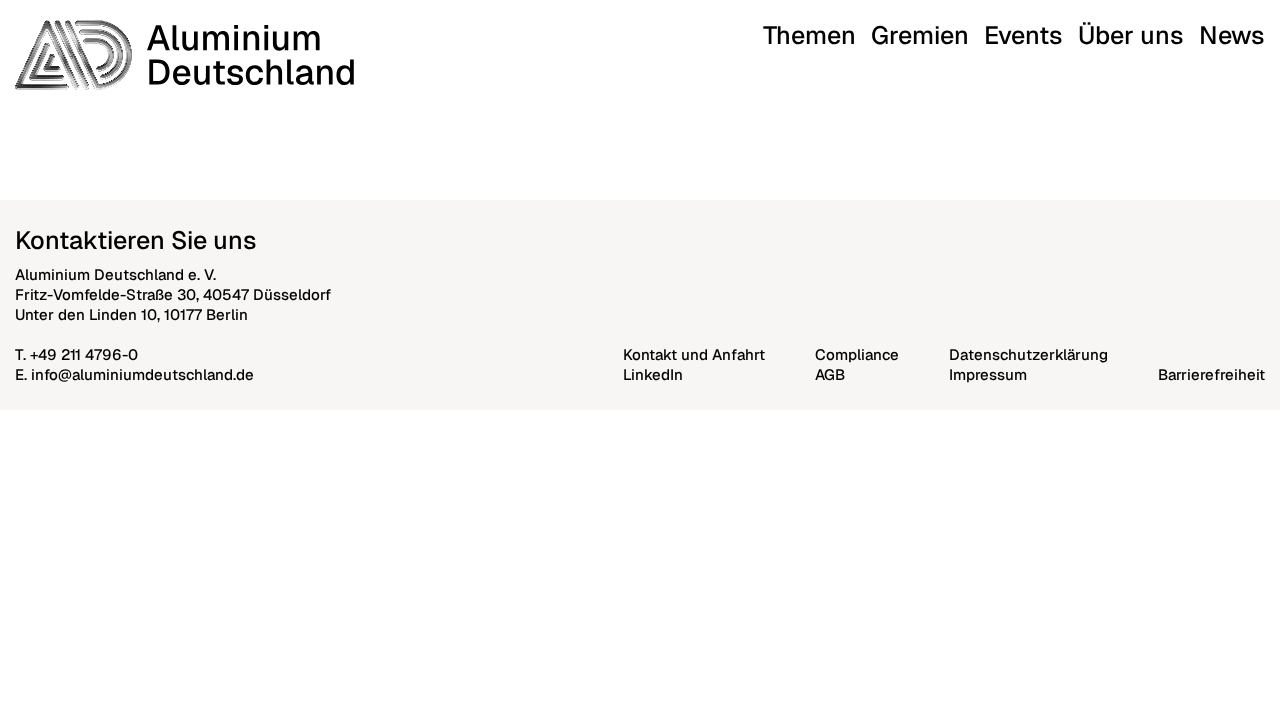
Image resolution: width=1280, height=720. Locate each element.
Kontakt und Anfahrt (694, 354)
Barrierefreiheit (1211, 374)
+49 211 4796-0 (84, 354)
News (1232, 35)
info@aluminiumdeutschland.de (142, 374)
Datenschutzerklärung (1028, 354)
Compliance (857, 354)
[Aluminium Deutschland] (184, 55)
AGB (830, 374)
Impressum (988, 374)
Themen (809, 35)
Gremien (920, 35)
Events (1023, 35)
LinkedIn (653, 374)
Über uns (1131, 35)
